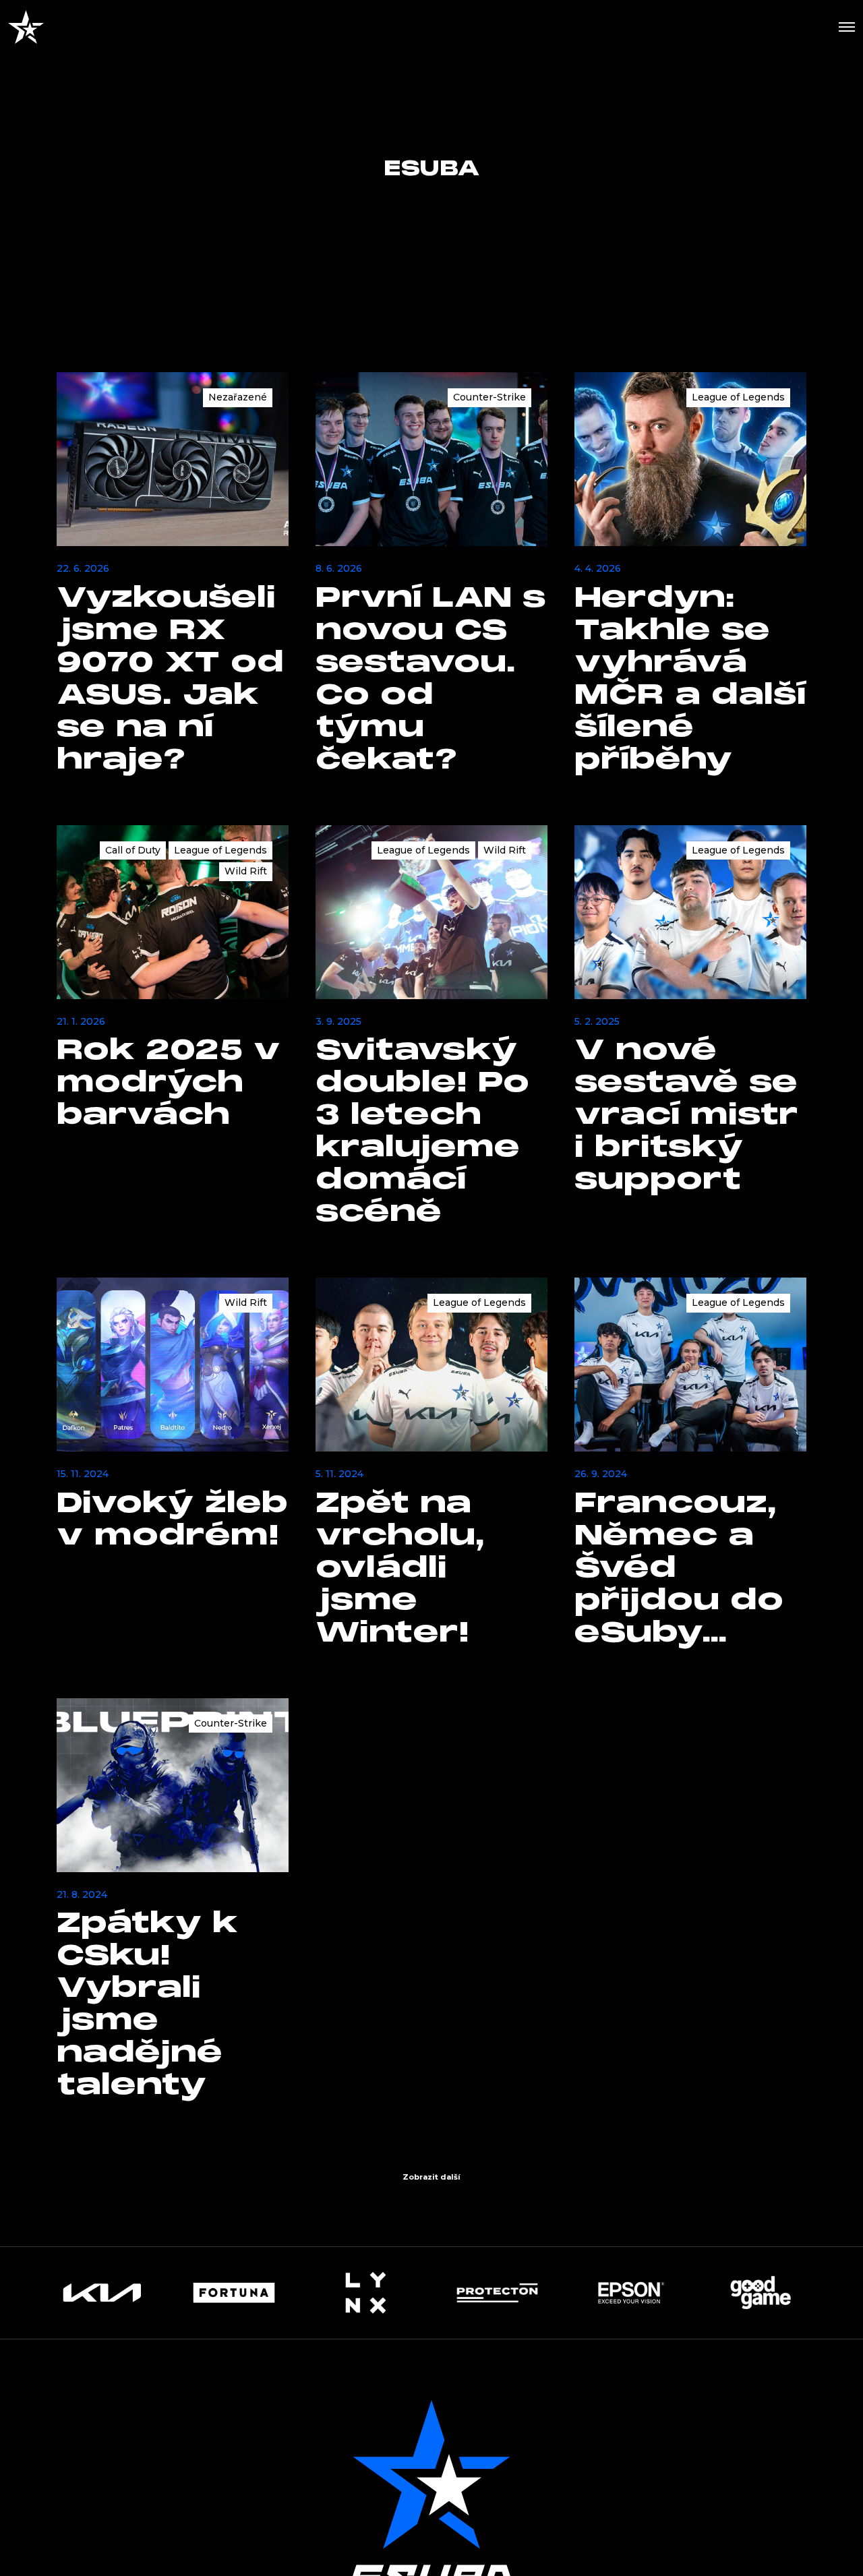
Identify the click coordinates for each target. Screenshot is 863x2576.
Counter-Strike (489, 397)
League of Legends (738, 397)
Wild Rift (246, 871)
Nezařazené (238, 397)
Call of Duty (133, 850)
